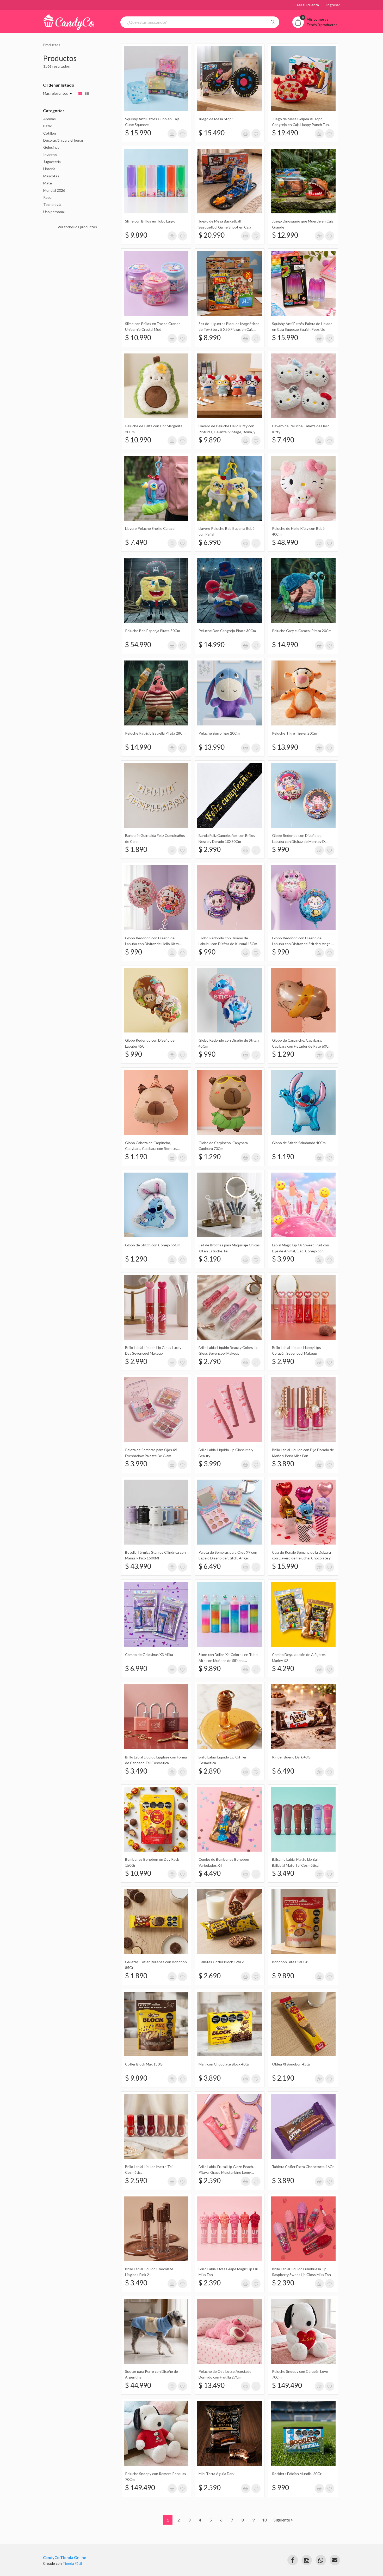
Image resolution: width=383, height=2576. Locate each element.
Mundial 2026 (54, 190)
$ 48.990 (285, 542)
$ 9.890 (136, 235)
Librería (49, 169)
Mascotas (51, 176)
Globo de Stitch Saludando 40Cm (299, 1143)
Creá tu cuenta (307, 5)
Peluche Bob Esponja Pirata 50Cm (153, 631)
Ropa (47, 197)
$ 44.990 (138, 2385)
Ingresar (333, 5)
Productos (52, 45)
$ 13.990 (212, 747)
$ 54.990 (138, 645)
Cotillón (50, 133)
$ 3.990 (283, 1259)
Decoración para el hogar (63, 140)
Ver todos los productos (77, 227)
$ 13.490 (212, 2385)
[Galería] (80, 93)
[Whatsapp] (321, 2560)
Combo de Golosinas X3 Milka (149, 1655)
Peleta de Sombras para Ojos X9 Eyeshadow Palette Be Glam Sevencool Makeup (151, 1456)
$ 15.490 (212, 133)
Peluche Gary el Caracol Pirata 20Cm (302, 631)
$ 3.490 (136, 1771)
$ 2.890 (210, 1771)
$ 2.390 (210, 2283)
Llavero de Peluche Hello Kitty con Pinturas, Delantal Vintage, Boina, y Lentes (227, 432)
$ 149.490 (287, 2385)
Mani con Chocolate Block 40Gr (224, 2064)
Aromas (50, 119)
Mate (48, 183)
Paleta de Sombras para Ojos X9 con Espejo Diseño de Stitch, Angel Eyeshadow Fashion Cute (228, 1558)
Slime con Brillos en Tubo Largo (150, 221)
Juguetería (52, 162)
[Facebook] (293, 2560)
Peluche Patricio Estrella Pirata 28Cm (155, 733)
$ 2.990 (210, 849)
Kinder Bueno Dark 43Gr (292, 1757)
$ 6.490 (210, 1566)
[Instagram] (307, 2560)
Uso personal (54, 212)
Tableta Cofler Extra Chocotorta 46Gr (303, 2167)
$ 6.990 (210, 542)
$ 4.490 (210, 1873)
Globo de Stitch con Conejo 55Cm (153, 1245)
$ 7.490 (283, 440)
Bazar (48, 126)
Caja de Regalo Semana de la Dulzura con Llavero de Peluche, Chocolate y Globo (301, 1558)
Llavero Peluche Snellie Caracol (150, 528)
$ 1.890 (136, 849)
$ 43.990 (138, 1566)
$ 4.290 (283, 1668)
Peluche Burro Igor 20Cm (219, 733)
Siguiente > (283, 2520)
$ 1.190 (136, 1157)
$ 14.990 (212, 645)
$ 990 (280, 849)
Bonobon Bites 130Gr (290, 1962)
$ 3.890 (283, 1464)
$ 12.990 (285, 235)
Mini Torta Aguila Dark (217, 2474)
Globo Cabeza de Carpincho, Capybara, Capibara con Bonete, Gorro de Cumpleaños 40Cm (151, 1149)
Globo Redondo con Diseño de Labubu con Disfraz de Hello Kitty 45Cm (152, 944)
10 (264, 2520)
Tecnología (52, 204)
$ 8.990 (210, 338)
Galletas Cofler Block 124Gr (221, 1962)
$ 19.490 (285, 133)
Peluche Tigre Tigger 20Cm (295, 733)
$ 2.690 (210, 1976)
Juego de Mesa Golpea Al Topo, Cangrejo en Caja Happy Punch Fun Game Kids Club (300, 125)
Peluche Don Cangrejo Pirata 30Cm (227, 631)
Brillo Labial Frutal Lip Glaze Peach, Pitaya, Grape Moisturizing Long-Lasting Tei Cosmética (226, 2172)
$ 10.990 (138, 338)
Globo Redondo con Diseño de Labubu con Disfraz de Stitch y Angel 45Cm (302, 944)
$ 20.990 (212, 235)
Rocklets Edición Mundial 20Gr (297, 2474)
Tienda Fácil (72, 2563)
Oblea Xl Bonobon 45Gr (291, 2064)
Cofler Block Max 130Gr (144, 2064)
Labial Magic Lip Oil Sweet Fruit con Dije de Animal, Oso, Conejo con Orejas (301, 1251)
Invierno (50, 155)
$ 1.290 (283, 1054)
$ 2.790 (210, 1361)
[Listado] (87, 93)
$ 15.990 (138, 133)
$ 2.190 (283, 2078)
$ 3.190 (210, 1259)
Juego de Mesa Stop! (216, 119)
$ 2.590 (136, 2181)
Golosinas (51, 147)
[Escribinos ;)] (335, 2560)
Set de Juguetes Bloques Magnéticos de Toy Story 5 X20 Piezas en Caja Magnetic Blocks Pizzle (229, 329)
